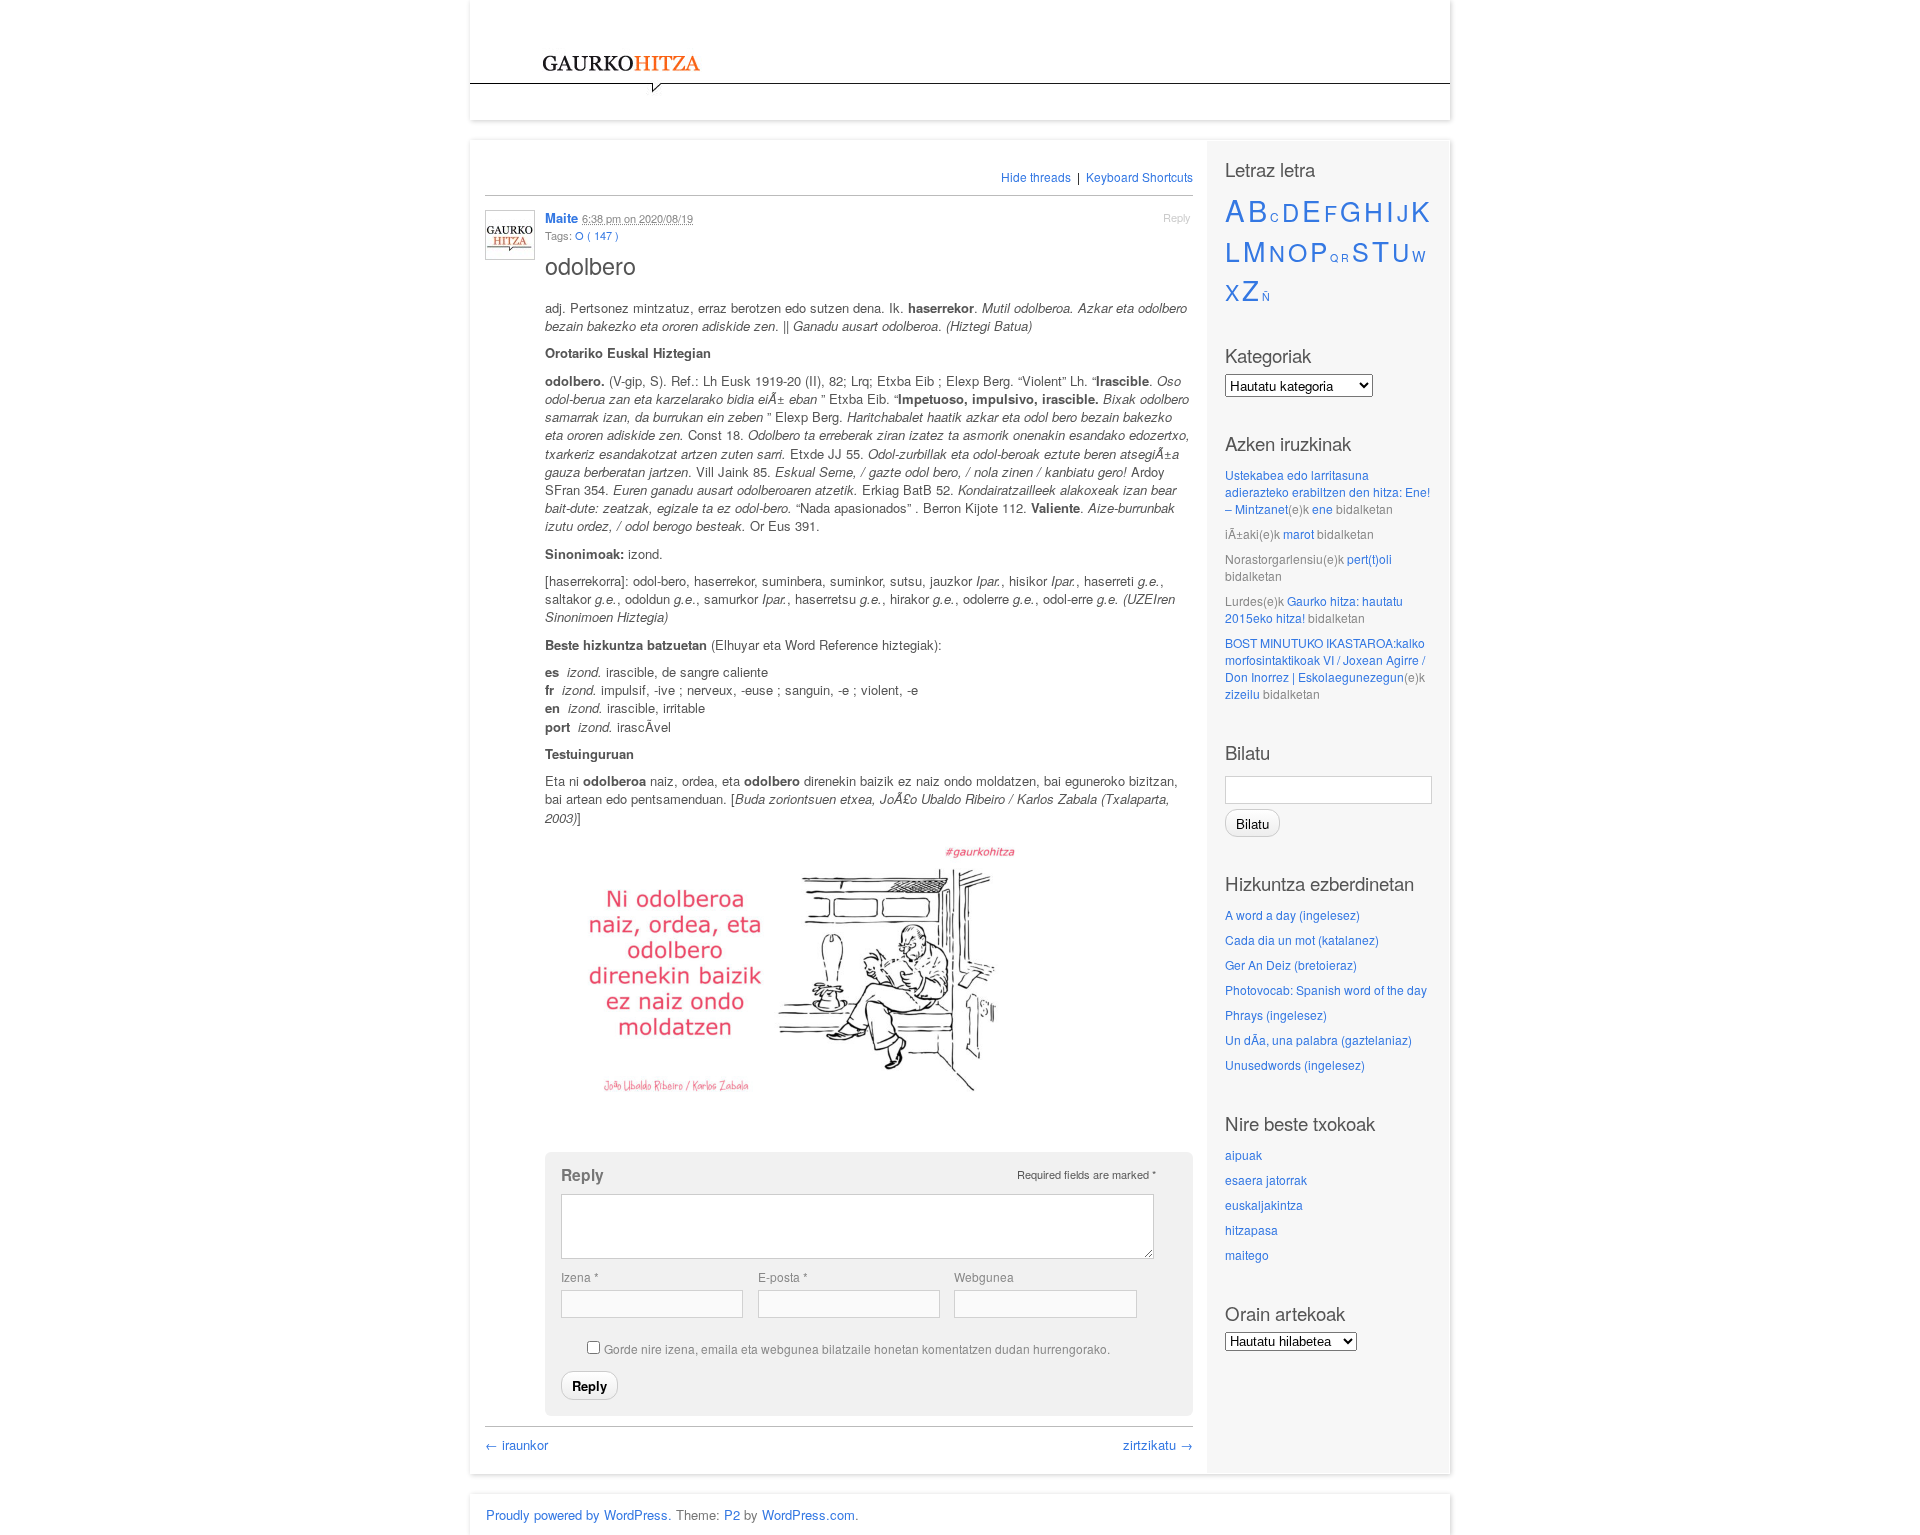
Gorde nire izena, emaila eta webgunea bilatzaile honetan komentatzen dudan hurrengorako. (857, 1348)
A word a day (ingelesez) (1292, 914)
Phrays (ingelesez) (1276, 1014)
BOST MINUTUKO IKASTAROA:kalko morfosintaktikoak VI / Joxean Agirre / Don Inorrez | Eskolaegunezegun (1325, 659)
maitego (1247, 1254)
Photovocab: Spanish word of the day (1326, 989)
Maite (561, 217)
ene (1322, 508)
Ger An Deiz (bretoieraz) (1291, 964)
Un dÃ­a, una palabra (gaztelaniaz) (1318, 1039)
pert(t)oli (1369, 558)
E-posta (783, 1276)
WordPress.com (808, 1514)
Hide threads (1036, 176)
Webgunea (984, 1276)
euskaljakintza (1264, 1204)
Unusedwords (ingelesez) (1295, 1064)
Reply (1177, 217)
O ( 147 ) (597, 235)
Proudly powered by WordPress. (579, 1514)
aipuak (1243, 1154)
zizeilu (1242, 693)
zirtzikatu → (1158, 1444)
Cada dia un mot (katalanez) (1302, 939)
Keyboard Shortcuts (1139, 176)
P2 (732, 1514)
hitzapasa (1251, 1229)
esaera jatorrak (1266, 1179)
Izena (580, 1276)
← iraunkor (516, 1444)
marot (1298, 533)
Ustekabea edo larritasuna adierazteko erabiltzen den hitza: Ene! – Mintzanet (1327, 491)
